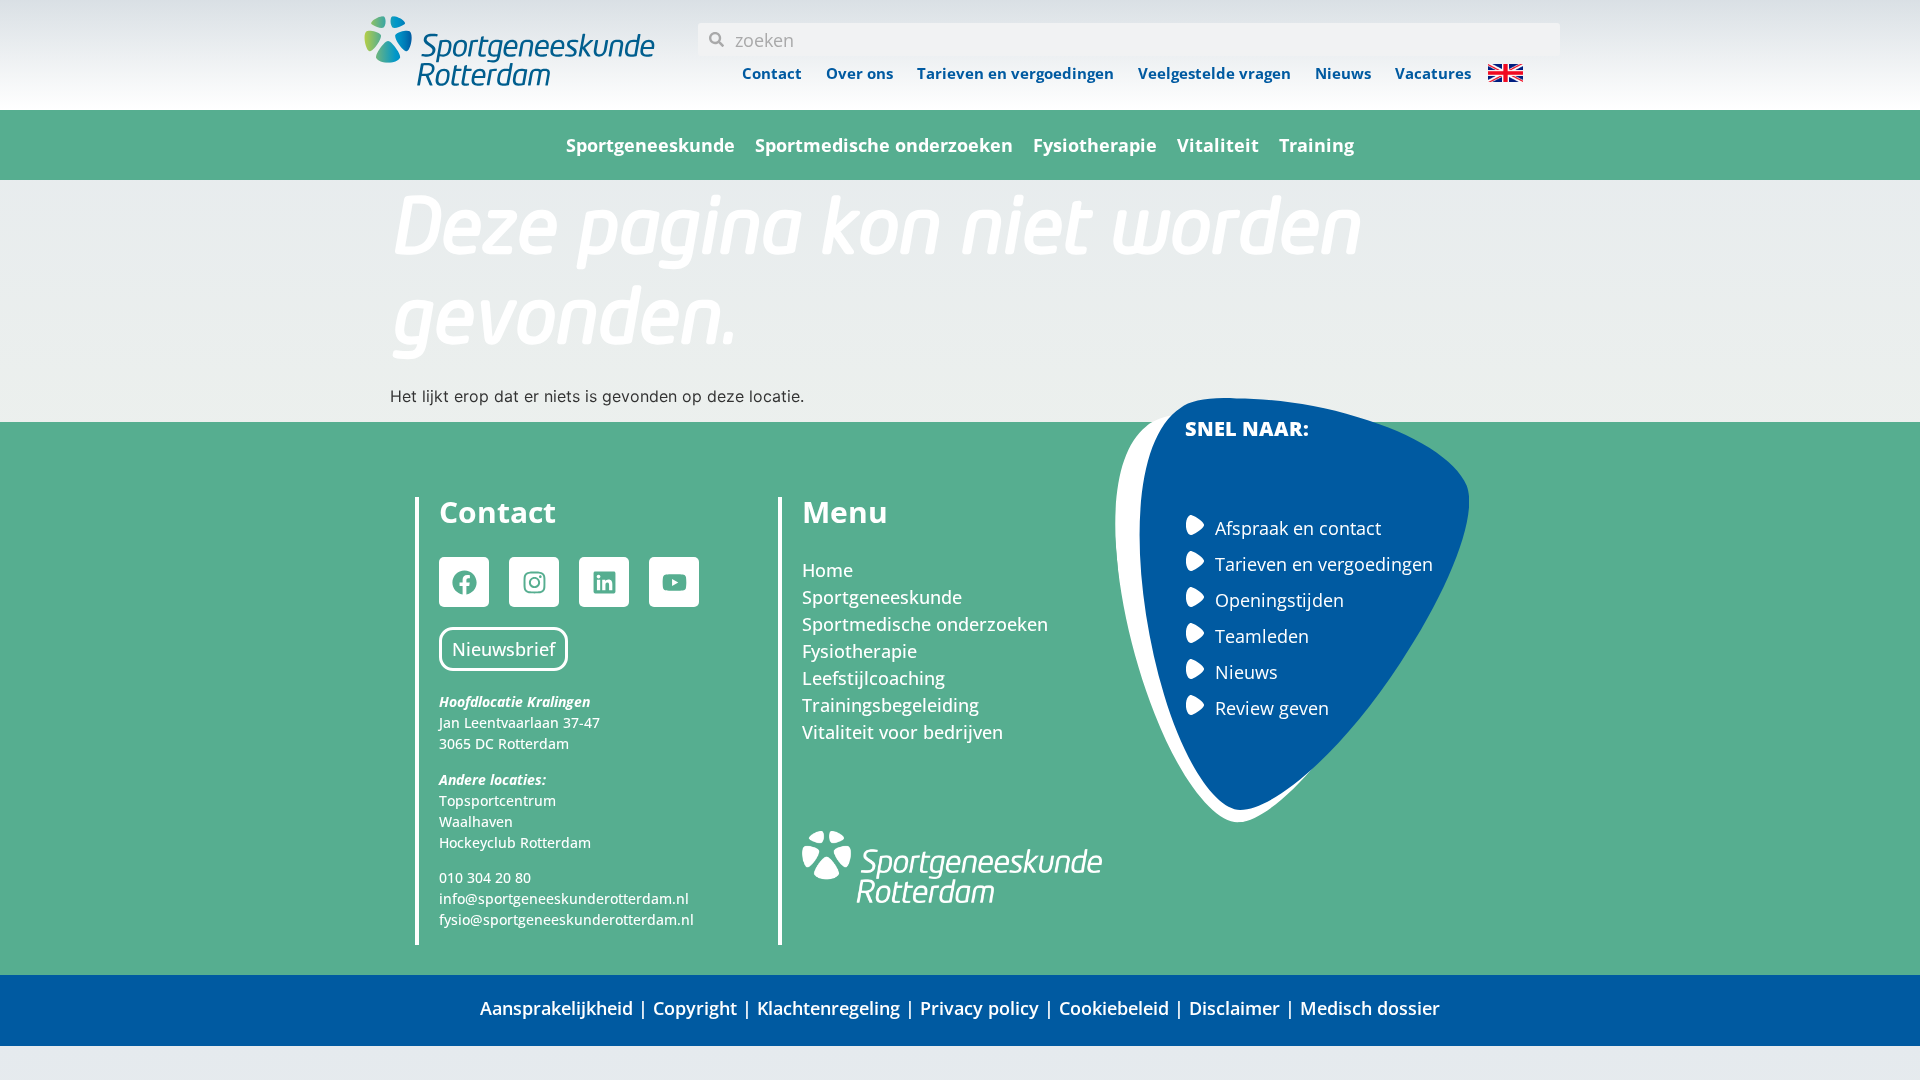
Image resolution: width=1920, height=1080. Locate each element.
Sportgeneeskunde (650, 145)
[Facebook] (464, 582)
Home (827, 570)
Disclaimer (1234, 1008)
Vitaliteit (1218, 145)
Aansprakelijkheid (556, 1008)
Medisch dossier (1370, 1008)
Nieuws (1343, 73)
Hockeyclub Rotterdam (515, 842)
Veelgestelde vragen (1214, 73)
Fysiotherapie (1095, 145)
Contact (772, 73)
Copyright (697, 1008)
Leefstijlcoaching (873, 678)
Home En (1505, 73)
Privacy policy (979, 1008)
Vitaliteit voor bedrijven (902, 732)
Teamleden (1262, 636)
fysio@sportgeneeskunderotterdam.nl (566, 919)
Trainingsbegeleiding (890, 705)
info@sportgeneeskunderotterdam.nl (564, 898)
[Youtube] (674, 582)
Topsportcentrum (497, 800)
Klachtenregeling (828, 1008)
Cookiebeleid (1114, 1008)
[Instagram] (534, 582)
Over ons (859, 73)
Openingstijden (1279, 600)
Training (1316, 145)
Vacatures (1433, 73)
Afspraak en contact (1298, 528)
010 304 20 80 (485, 877)
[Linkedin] (604, 582)
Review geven (1272, 708)
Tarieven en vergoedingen (1015, 73)
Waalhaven (476, 821)
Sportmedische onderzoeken (884, 145)
